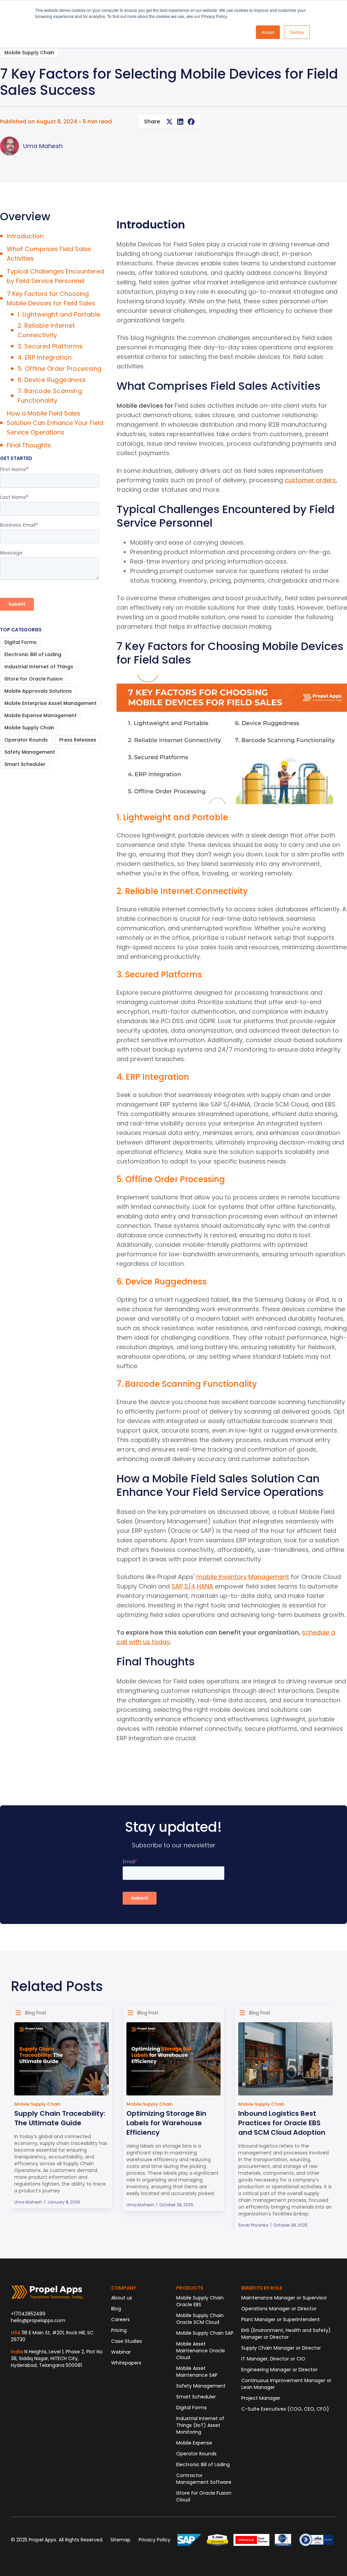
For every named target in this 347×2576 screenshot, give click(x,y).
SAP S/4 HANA (192, 1586)
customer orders (310, 480)
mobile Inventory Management (243, 1577)
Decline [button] (297, 32)
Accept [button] (268, 32)
